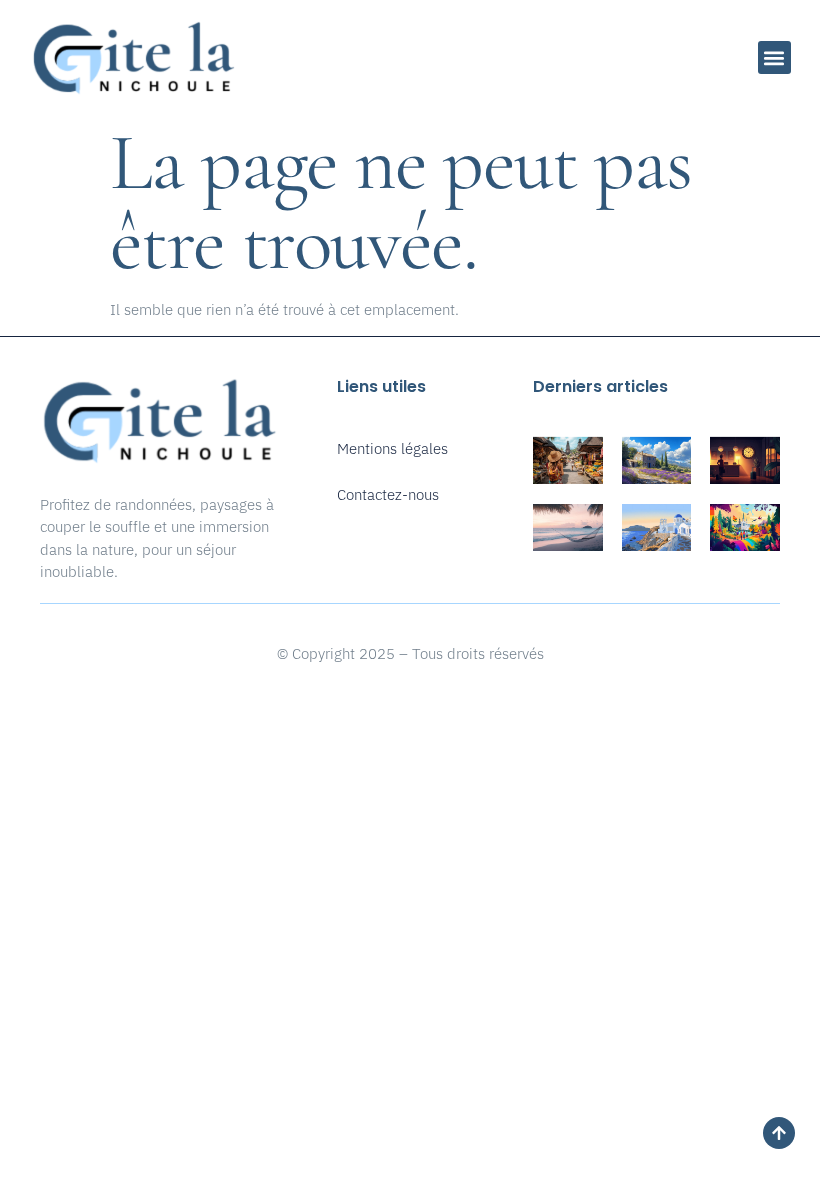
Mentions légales (392, 448)
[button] (774, 57)
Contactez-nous (388, 494)
